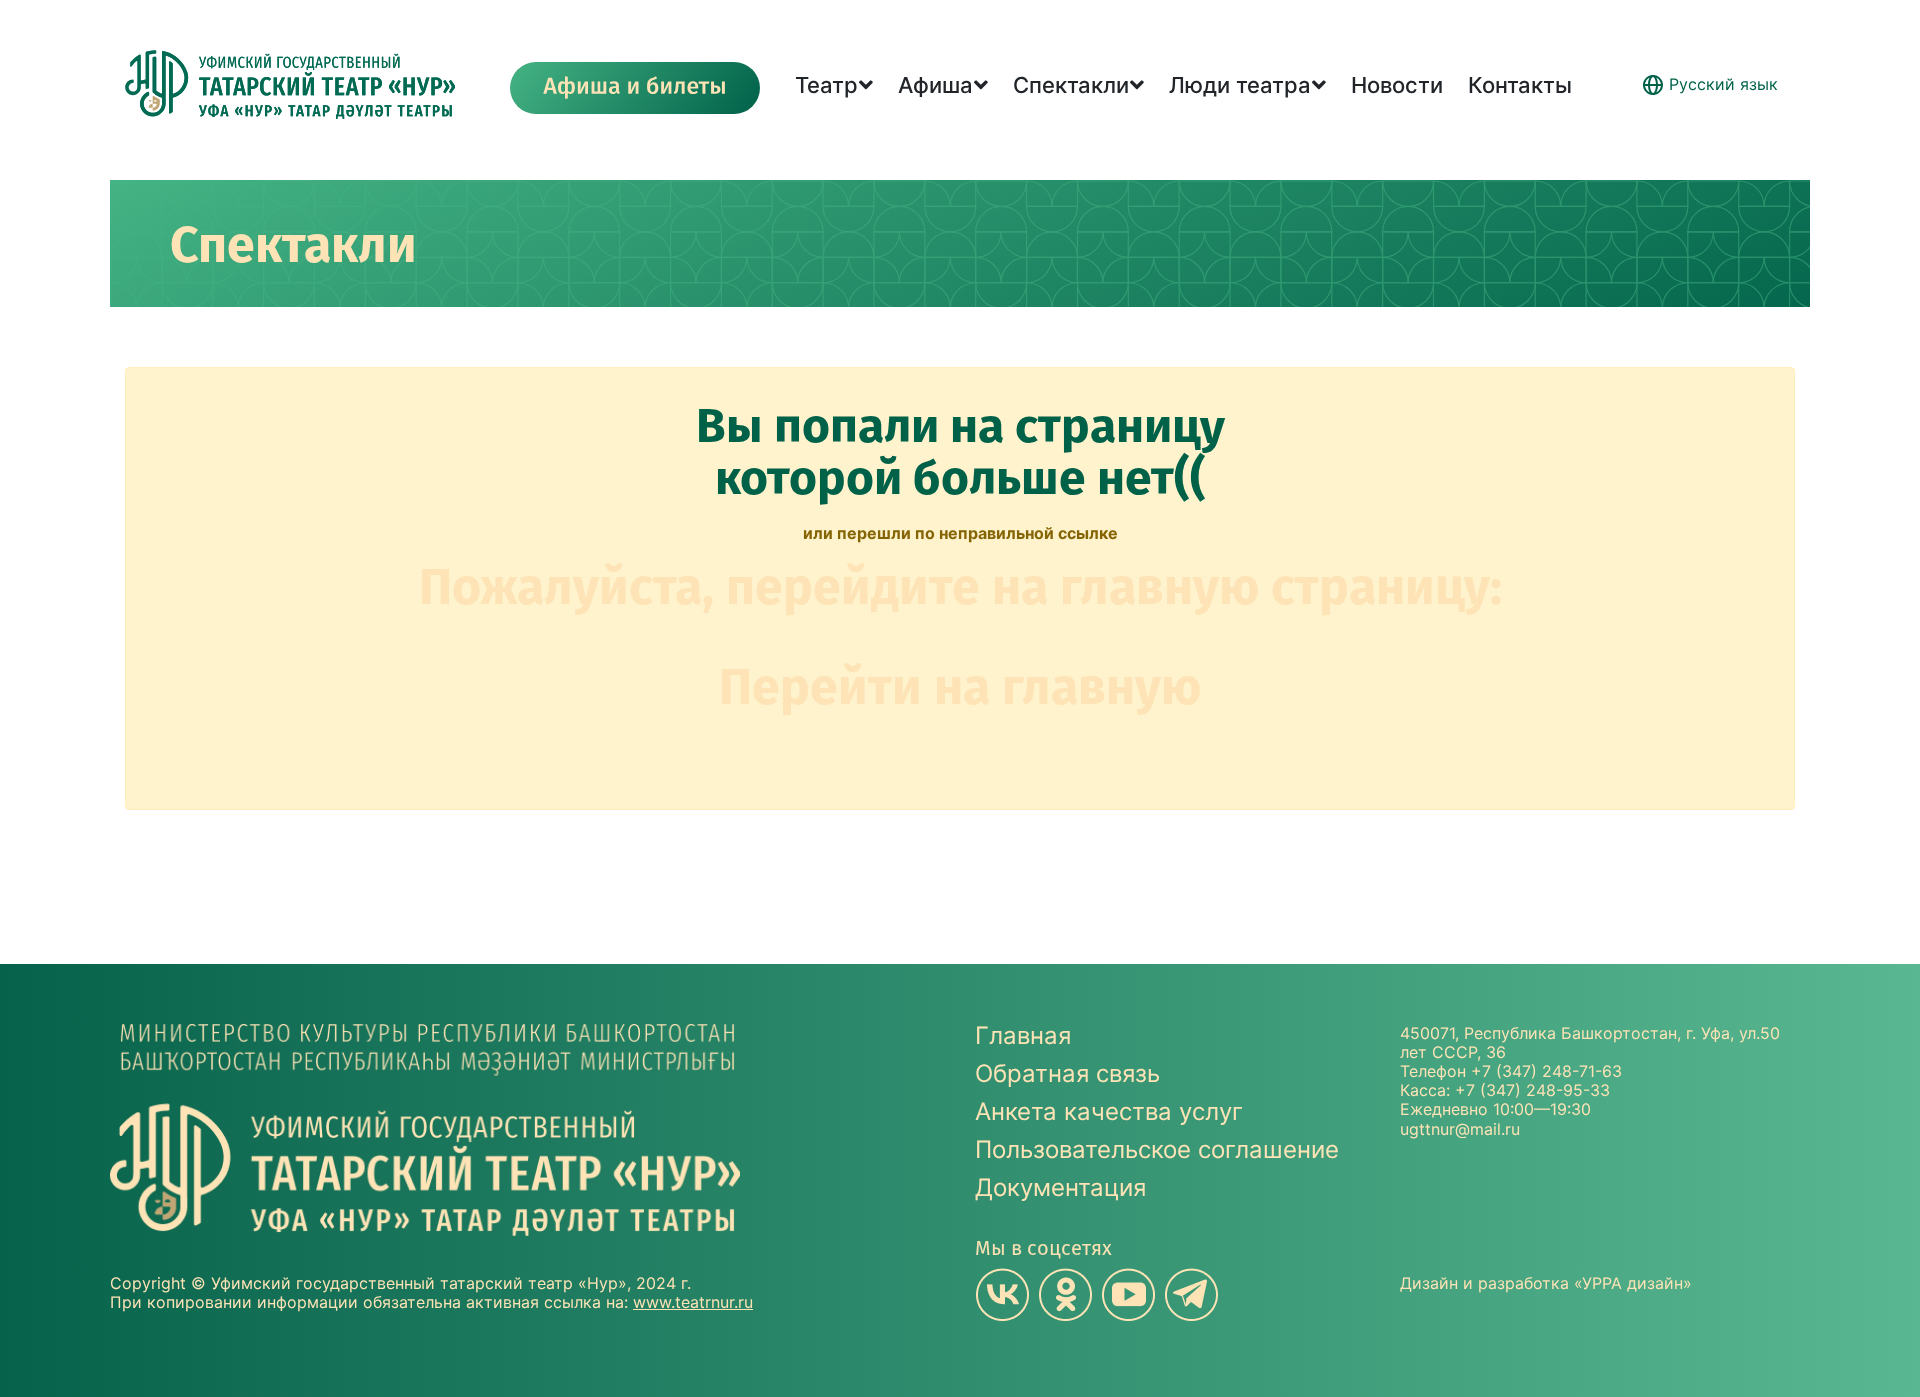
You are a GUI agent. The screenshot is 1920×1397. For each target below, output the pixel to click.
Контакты (1520, 85)
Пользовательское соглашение (1157, 1149)
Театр (826, 85)
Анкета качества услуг (1109, 1111)
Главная (1023, 1035)
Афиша (935, 85)
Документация (1060, 1187)
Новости (1397, 85)
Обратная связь (1067, 1073)
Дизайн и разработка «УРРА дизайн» (1546, 1283)
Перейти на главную (960, 687)
